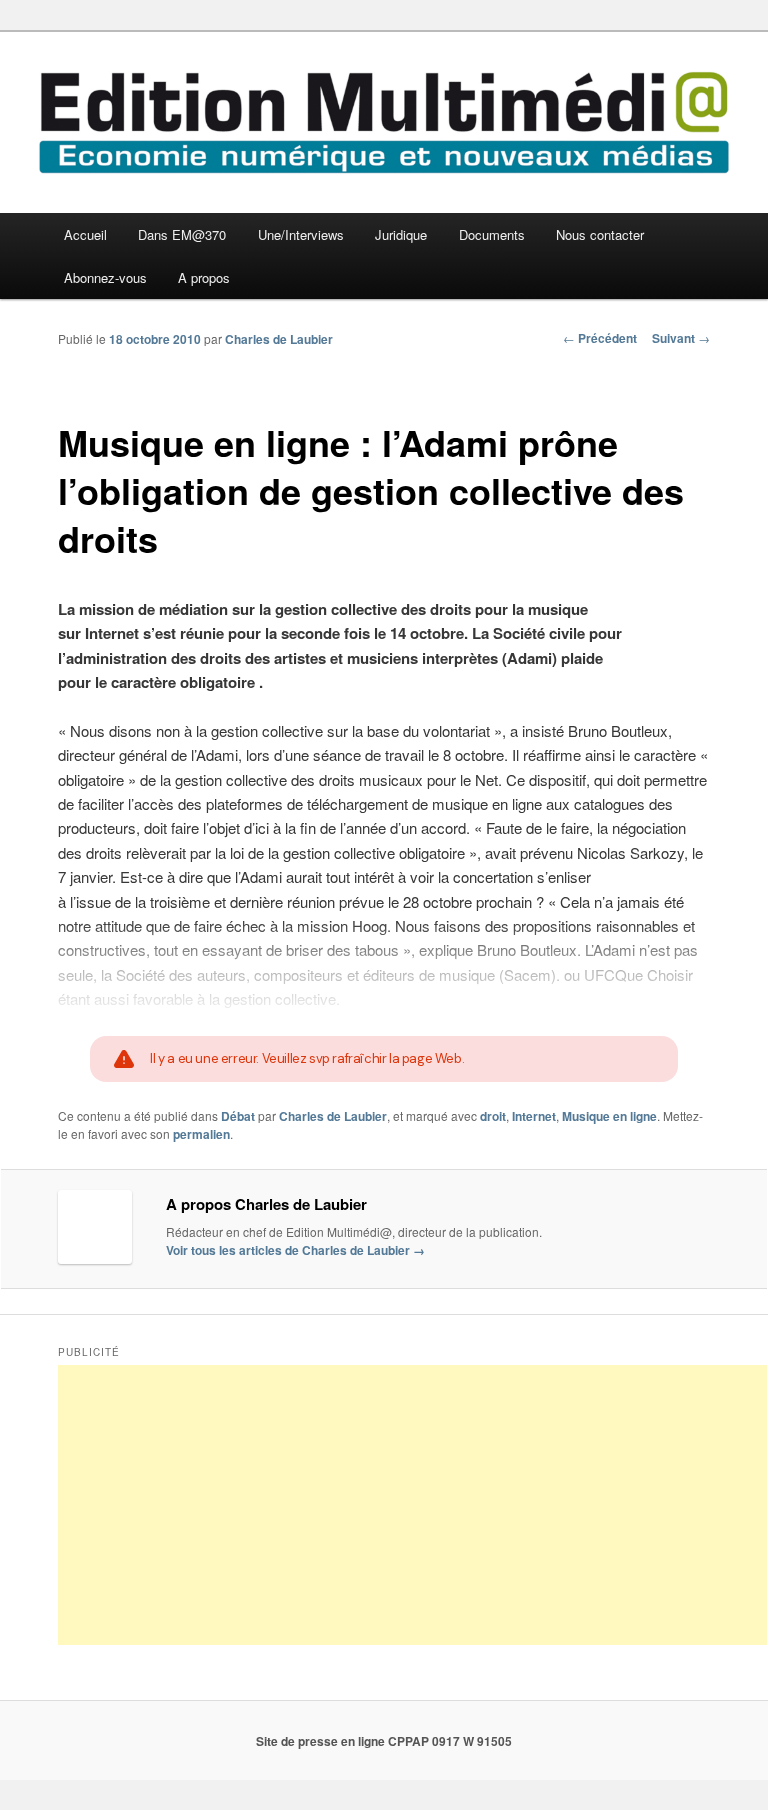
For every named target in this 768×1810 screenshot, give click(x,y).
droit (493, 1116)
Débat (238, 1116)
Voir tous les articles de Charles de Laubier (295, 1250)
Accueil (85, 234)
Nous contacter (600, 234)
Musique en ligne (609, 1116)
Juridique (401, 234)
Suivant (681, 338)
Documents (492, 234)
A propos (204, 277)
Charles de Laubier (279, 339)
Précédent (600, 338)
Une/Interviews (301, 234)
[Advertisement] (412, 1505)
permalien (201, 1134)
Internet (534, 1116)
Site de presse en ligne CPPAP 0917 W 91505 (384, 1741)
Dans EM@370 (182, 234)
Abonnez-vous (105, 277)
